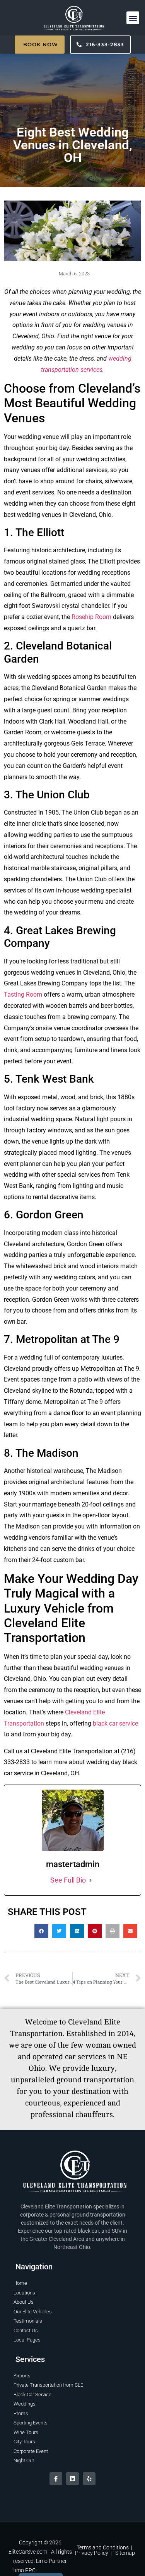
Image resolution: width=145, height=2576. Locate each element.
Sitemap (125, 2553)
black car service (115, 1723)
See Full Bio (68, 1880)
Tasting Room (23, 994)
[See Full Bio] (90, 1880)
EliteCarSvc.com (28, 2552)
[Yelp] (89, 2479)
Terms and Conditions (103, 2547)
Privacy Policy (92, 2553)
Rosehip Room (91, 617)
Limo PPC (24, 2570)
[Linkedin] (72, 2479)
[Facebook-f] (56, 2479)
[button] (133, 18)
